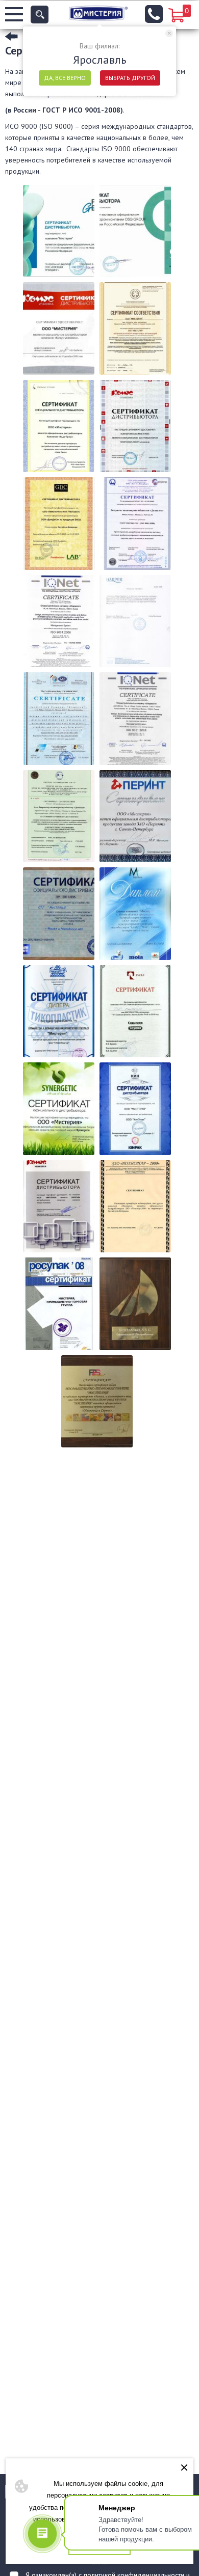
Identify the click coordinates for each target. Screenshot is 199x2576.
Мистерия (98, 13)
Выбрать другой (130, 78)
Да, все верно (65, 78)
